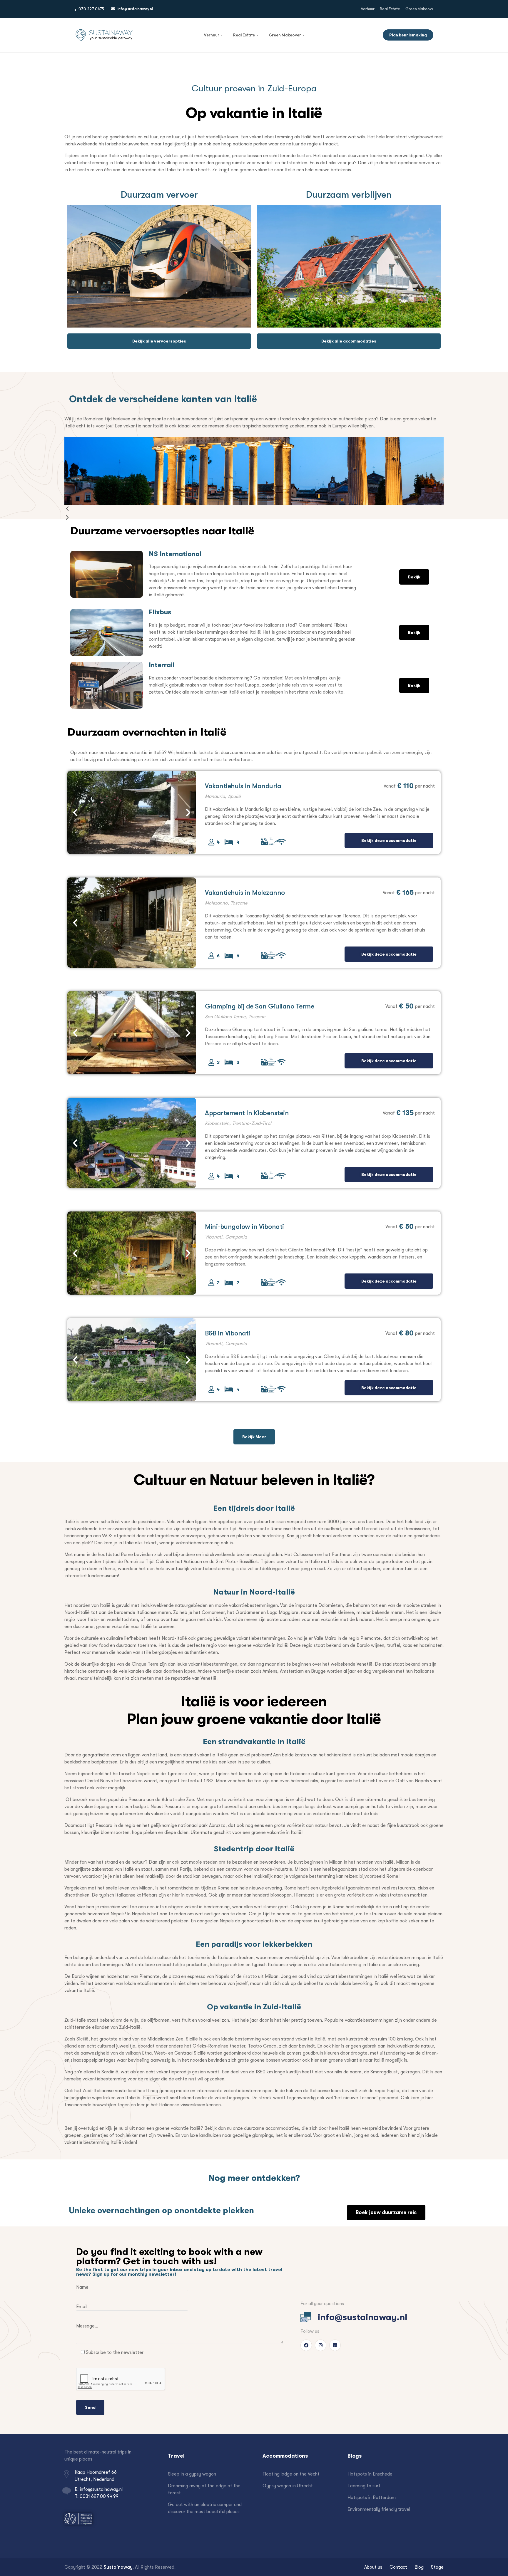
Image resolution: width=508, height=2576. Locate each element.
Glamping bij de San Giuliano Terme (259, 1006)
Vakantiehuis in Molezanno (245, 892)
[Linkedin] (335, 2345)
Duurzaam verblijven (349, 194)
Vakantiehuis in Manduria (243, 786)
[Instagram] (321, 2345)
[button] (254, 509)
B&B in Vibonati (228, 1333)
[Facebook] (306, 2345)
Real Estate (246, 35)
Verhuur (213, 35)
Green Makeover (286, 35)
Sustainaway (118, 2567)
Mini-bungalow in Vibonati (244, 1226)
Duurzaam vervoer (159, 194)
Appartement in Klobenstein (247, 1113)
